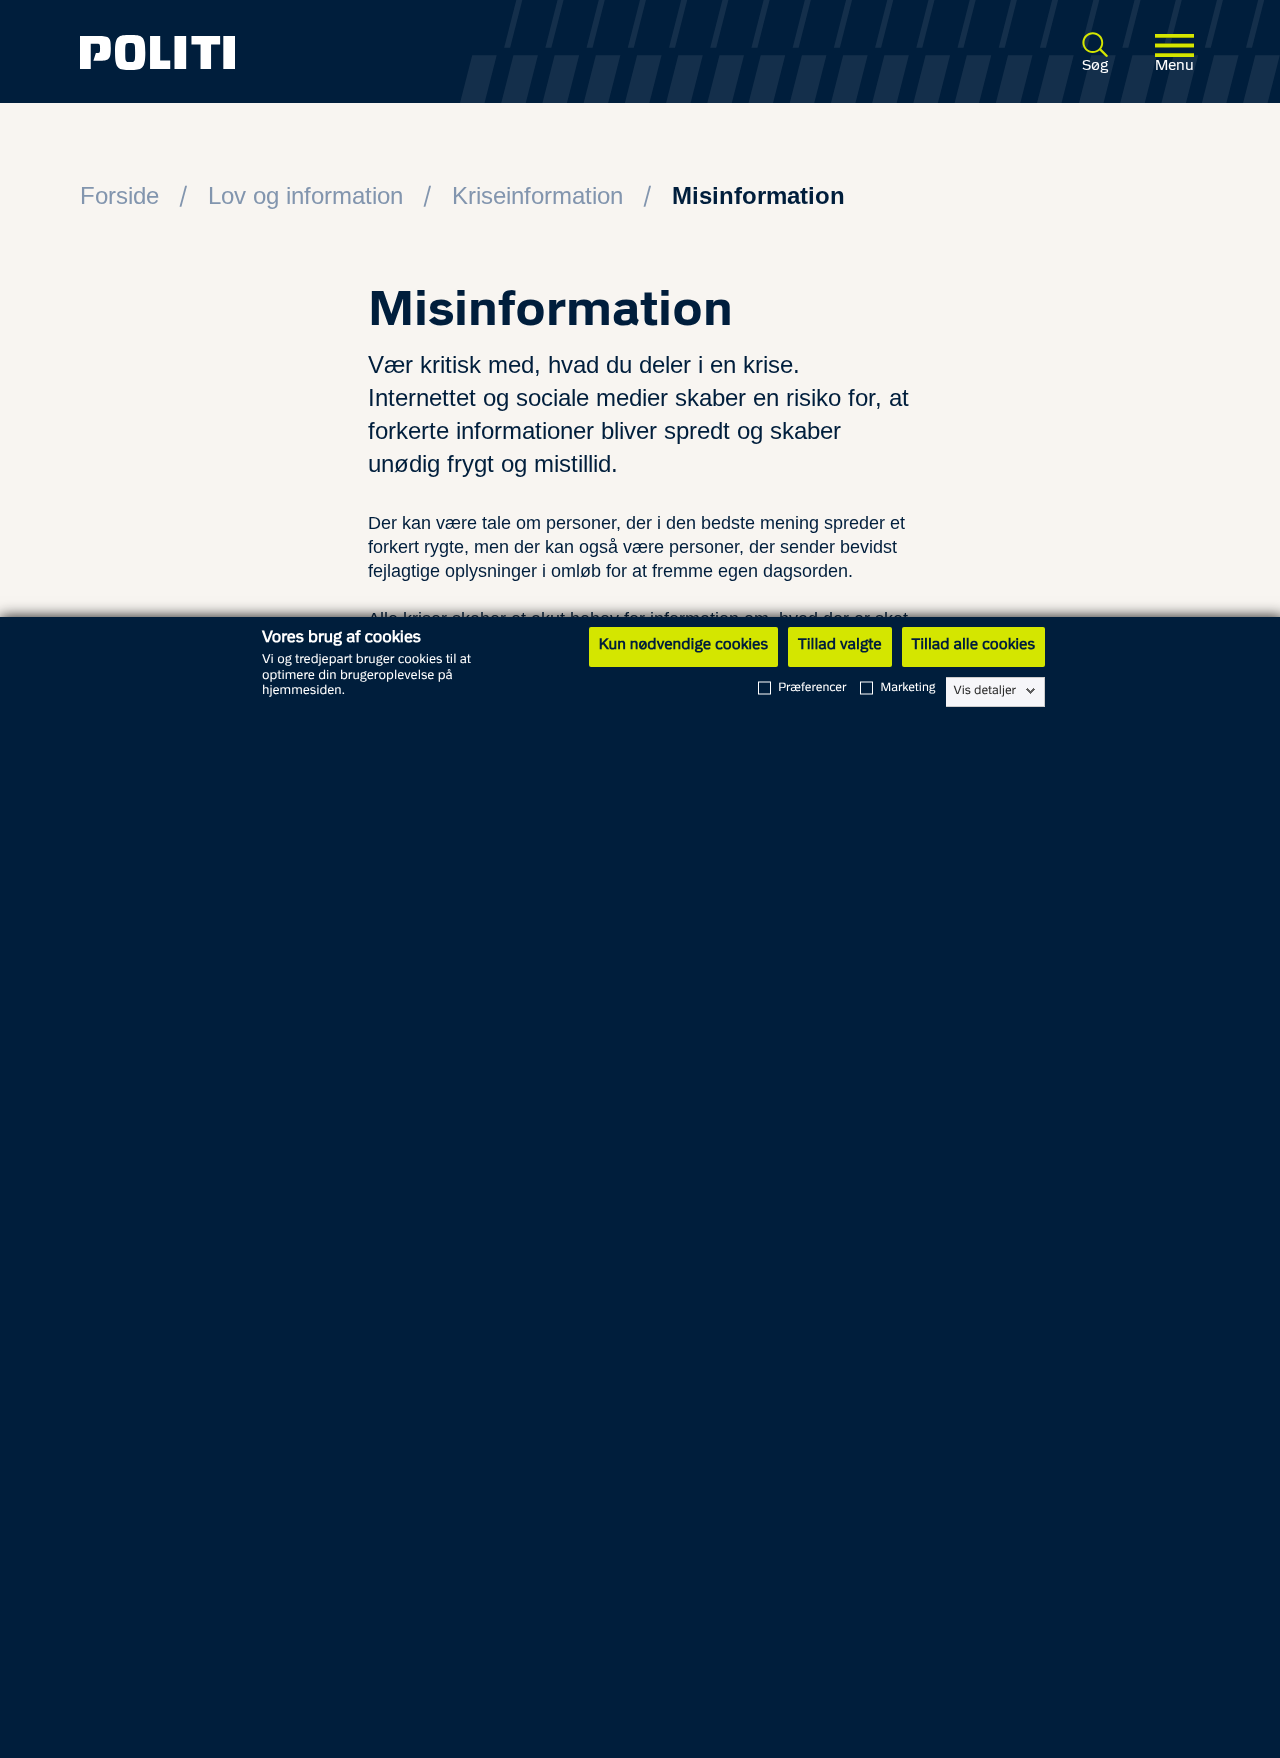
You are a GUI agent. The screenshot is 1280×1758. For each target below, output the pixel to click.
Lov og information (305, 195)
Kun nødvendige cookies (683, 646)
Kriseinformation (537, 195)
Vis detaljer (985, 691)
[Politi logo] (304, 52)
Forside (119, 195)
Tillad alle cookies (973, 646)
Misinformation (758, 195)
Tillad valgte (840, 646)
